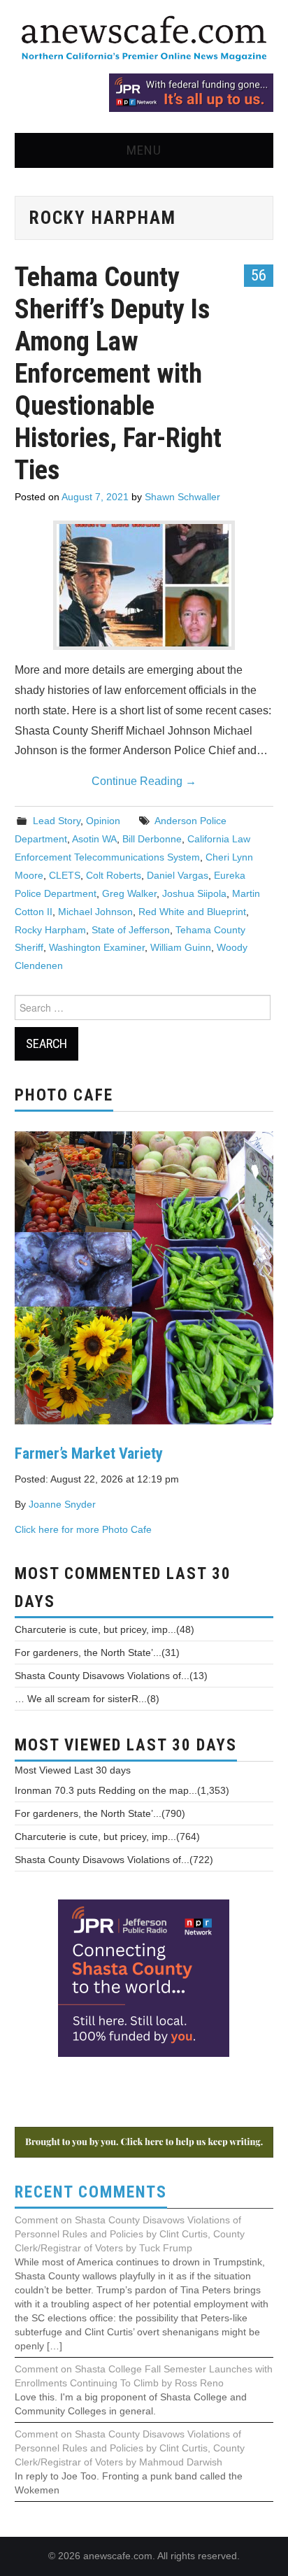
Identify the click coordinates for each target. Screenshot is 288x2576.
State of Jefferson (131, 930)
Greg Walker (129, 893)
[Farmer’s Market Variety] (144, 1276)
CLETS (65, 875)
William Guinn (181, 947)
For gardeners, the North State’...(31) (97, 1653)
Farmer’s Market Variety (89, 1453)
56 (259, 275)
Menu (144, 150)
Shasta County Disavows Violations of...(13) (111, 1676)
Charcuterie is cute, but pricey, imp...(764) (107, 1837)
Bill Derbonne (152, 839)
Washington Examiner (97, 947)
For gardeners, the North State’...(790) (100, 1813)
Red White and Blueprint (192, 912)
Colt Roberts (114, 875)
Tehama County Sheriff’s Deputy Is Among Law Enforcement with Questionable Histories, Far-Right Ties (118, 373)
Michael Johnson (95, 912)
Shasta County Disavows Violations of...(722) (114, 1860)
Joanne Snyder (62, 1504)
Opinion (103, 821)
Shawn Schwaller (182, 497)
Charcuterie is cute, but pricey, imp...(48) (105, 1629)
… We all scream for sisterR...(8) (87, 1699)
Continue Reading (144, 781)
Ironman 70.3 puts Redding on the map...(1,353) (122, 1790)
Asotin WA (94, 839)
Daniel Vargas (178, 875)
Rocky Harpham (50, 930)
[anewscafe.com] (144, 40)
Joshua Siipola (194, 893)
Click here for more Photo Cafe (83, 1529)
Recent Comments (91, 2192)
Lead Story (57, 821)
